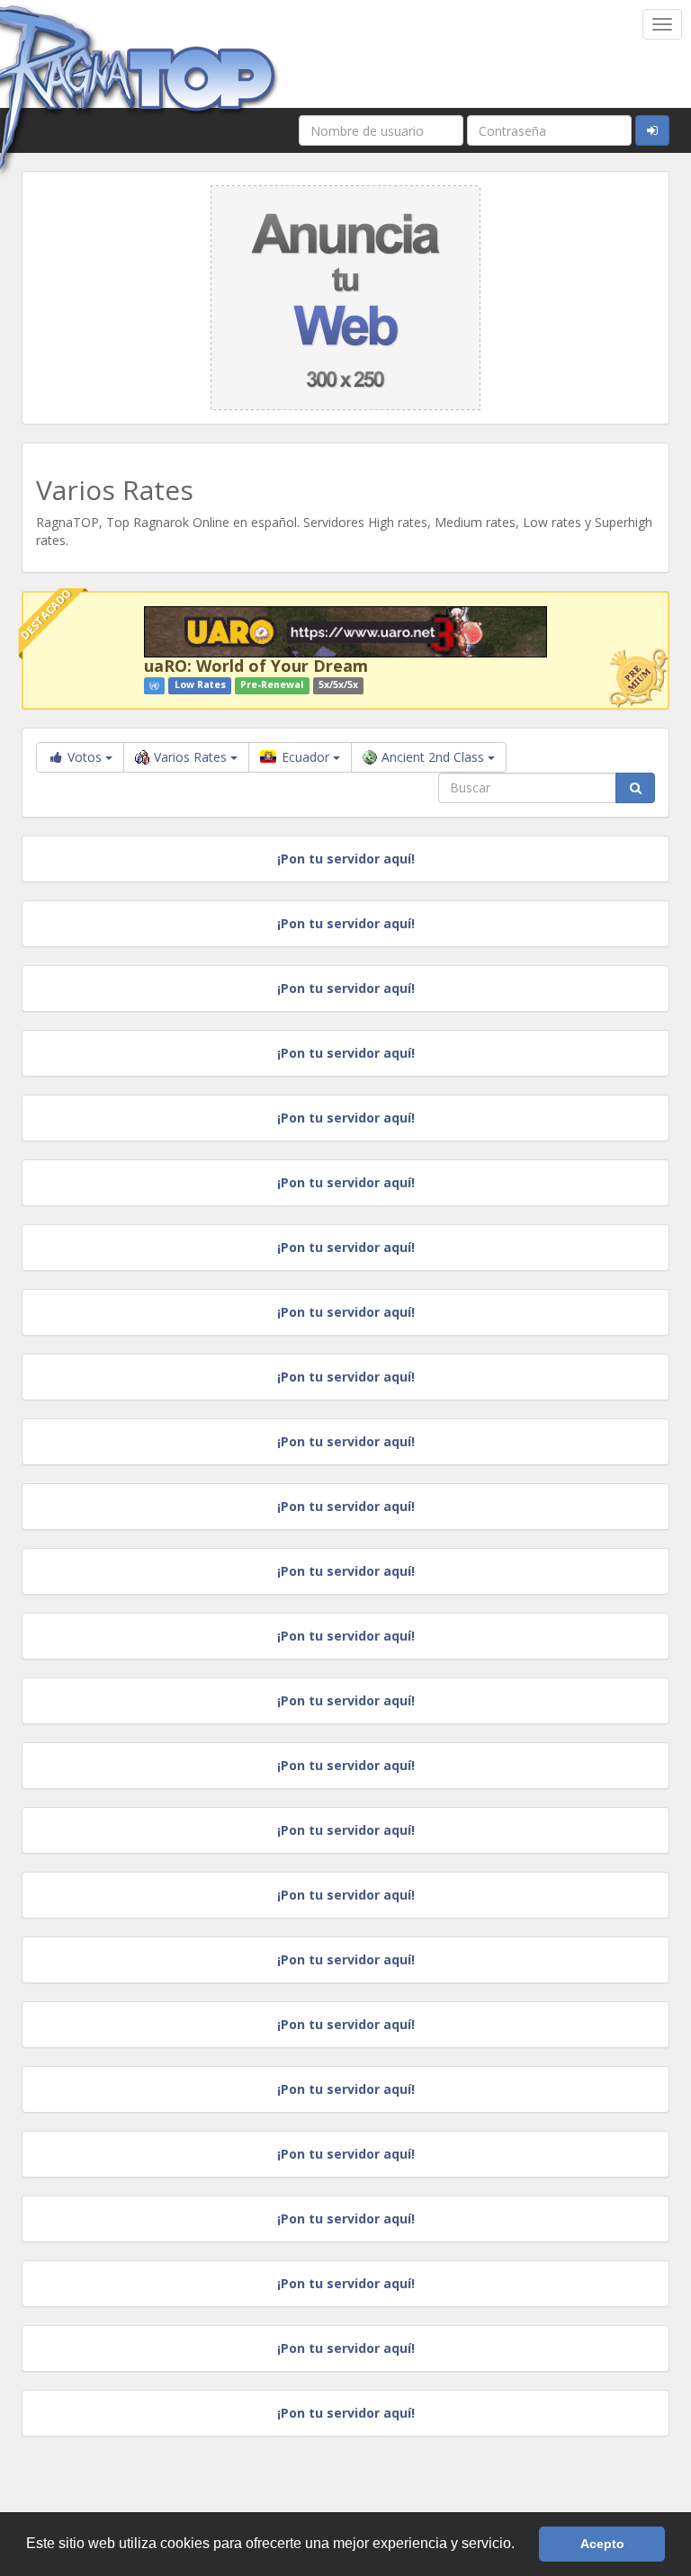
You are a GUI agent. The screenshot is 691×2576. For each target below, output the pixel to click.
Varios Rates (192, 757)
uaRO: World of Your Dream (256, 666)
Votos (85, 757)
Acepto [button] (602, 2544)
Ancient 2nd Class (435, 757)
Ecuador (305, 757)
